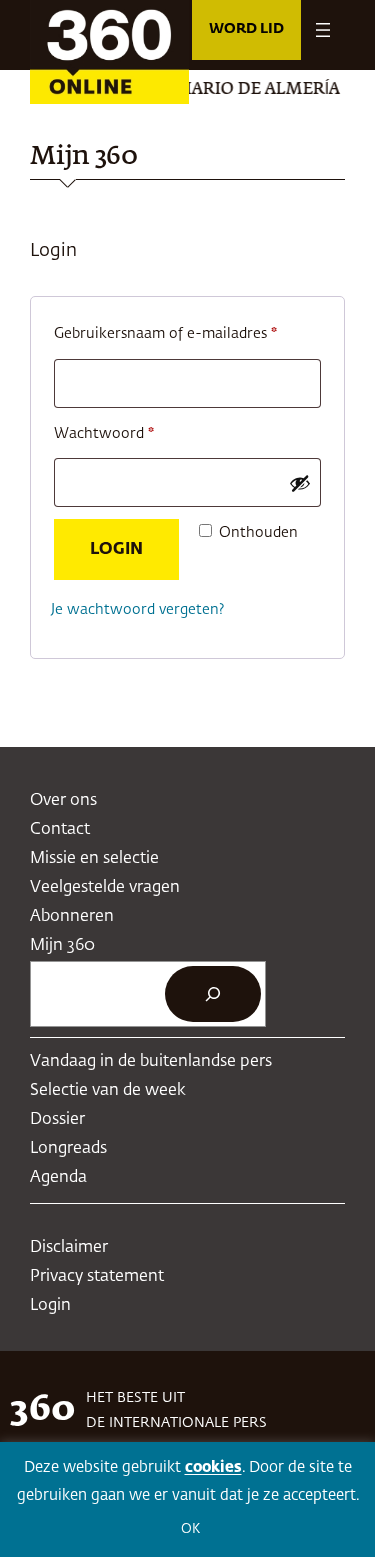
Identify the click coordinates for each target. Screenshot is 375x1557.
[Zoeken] (213, 994)
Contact (60, 829)
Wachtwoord (127, 433)
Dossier (57, 1119)
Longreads (68, 1148)
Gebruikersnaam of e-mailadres (187, 333)
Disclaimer (69, 1247)
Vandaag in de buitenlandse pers (151, 1061)
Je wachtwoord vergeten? (137, 610)
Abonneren (72, 916)
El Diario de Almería (235, 90)
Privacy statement (97, 1276)
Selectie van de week (108, 1090)
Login (116, 549)
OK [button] (190, 1529)
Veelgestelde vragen (105, 887)
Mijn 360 (62, 945)
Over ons (63, 800)
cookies (213, 1467)
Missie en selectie (94, 858)
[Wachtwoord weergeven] (300, 483)
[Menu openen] (323, 30)
